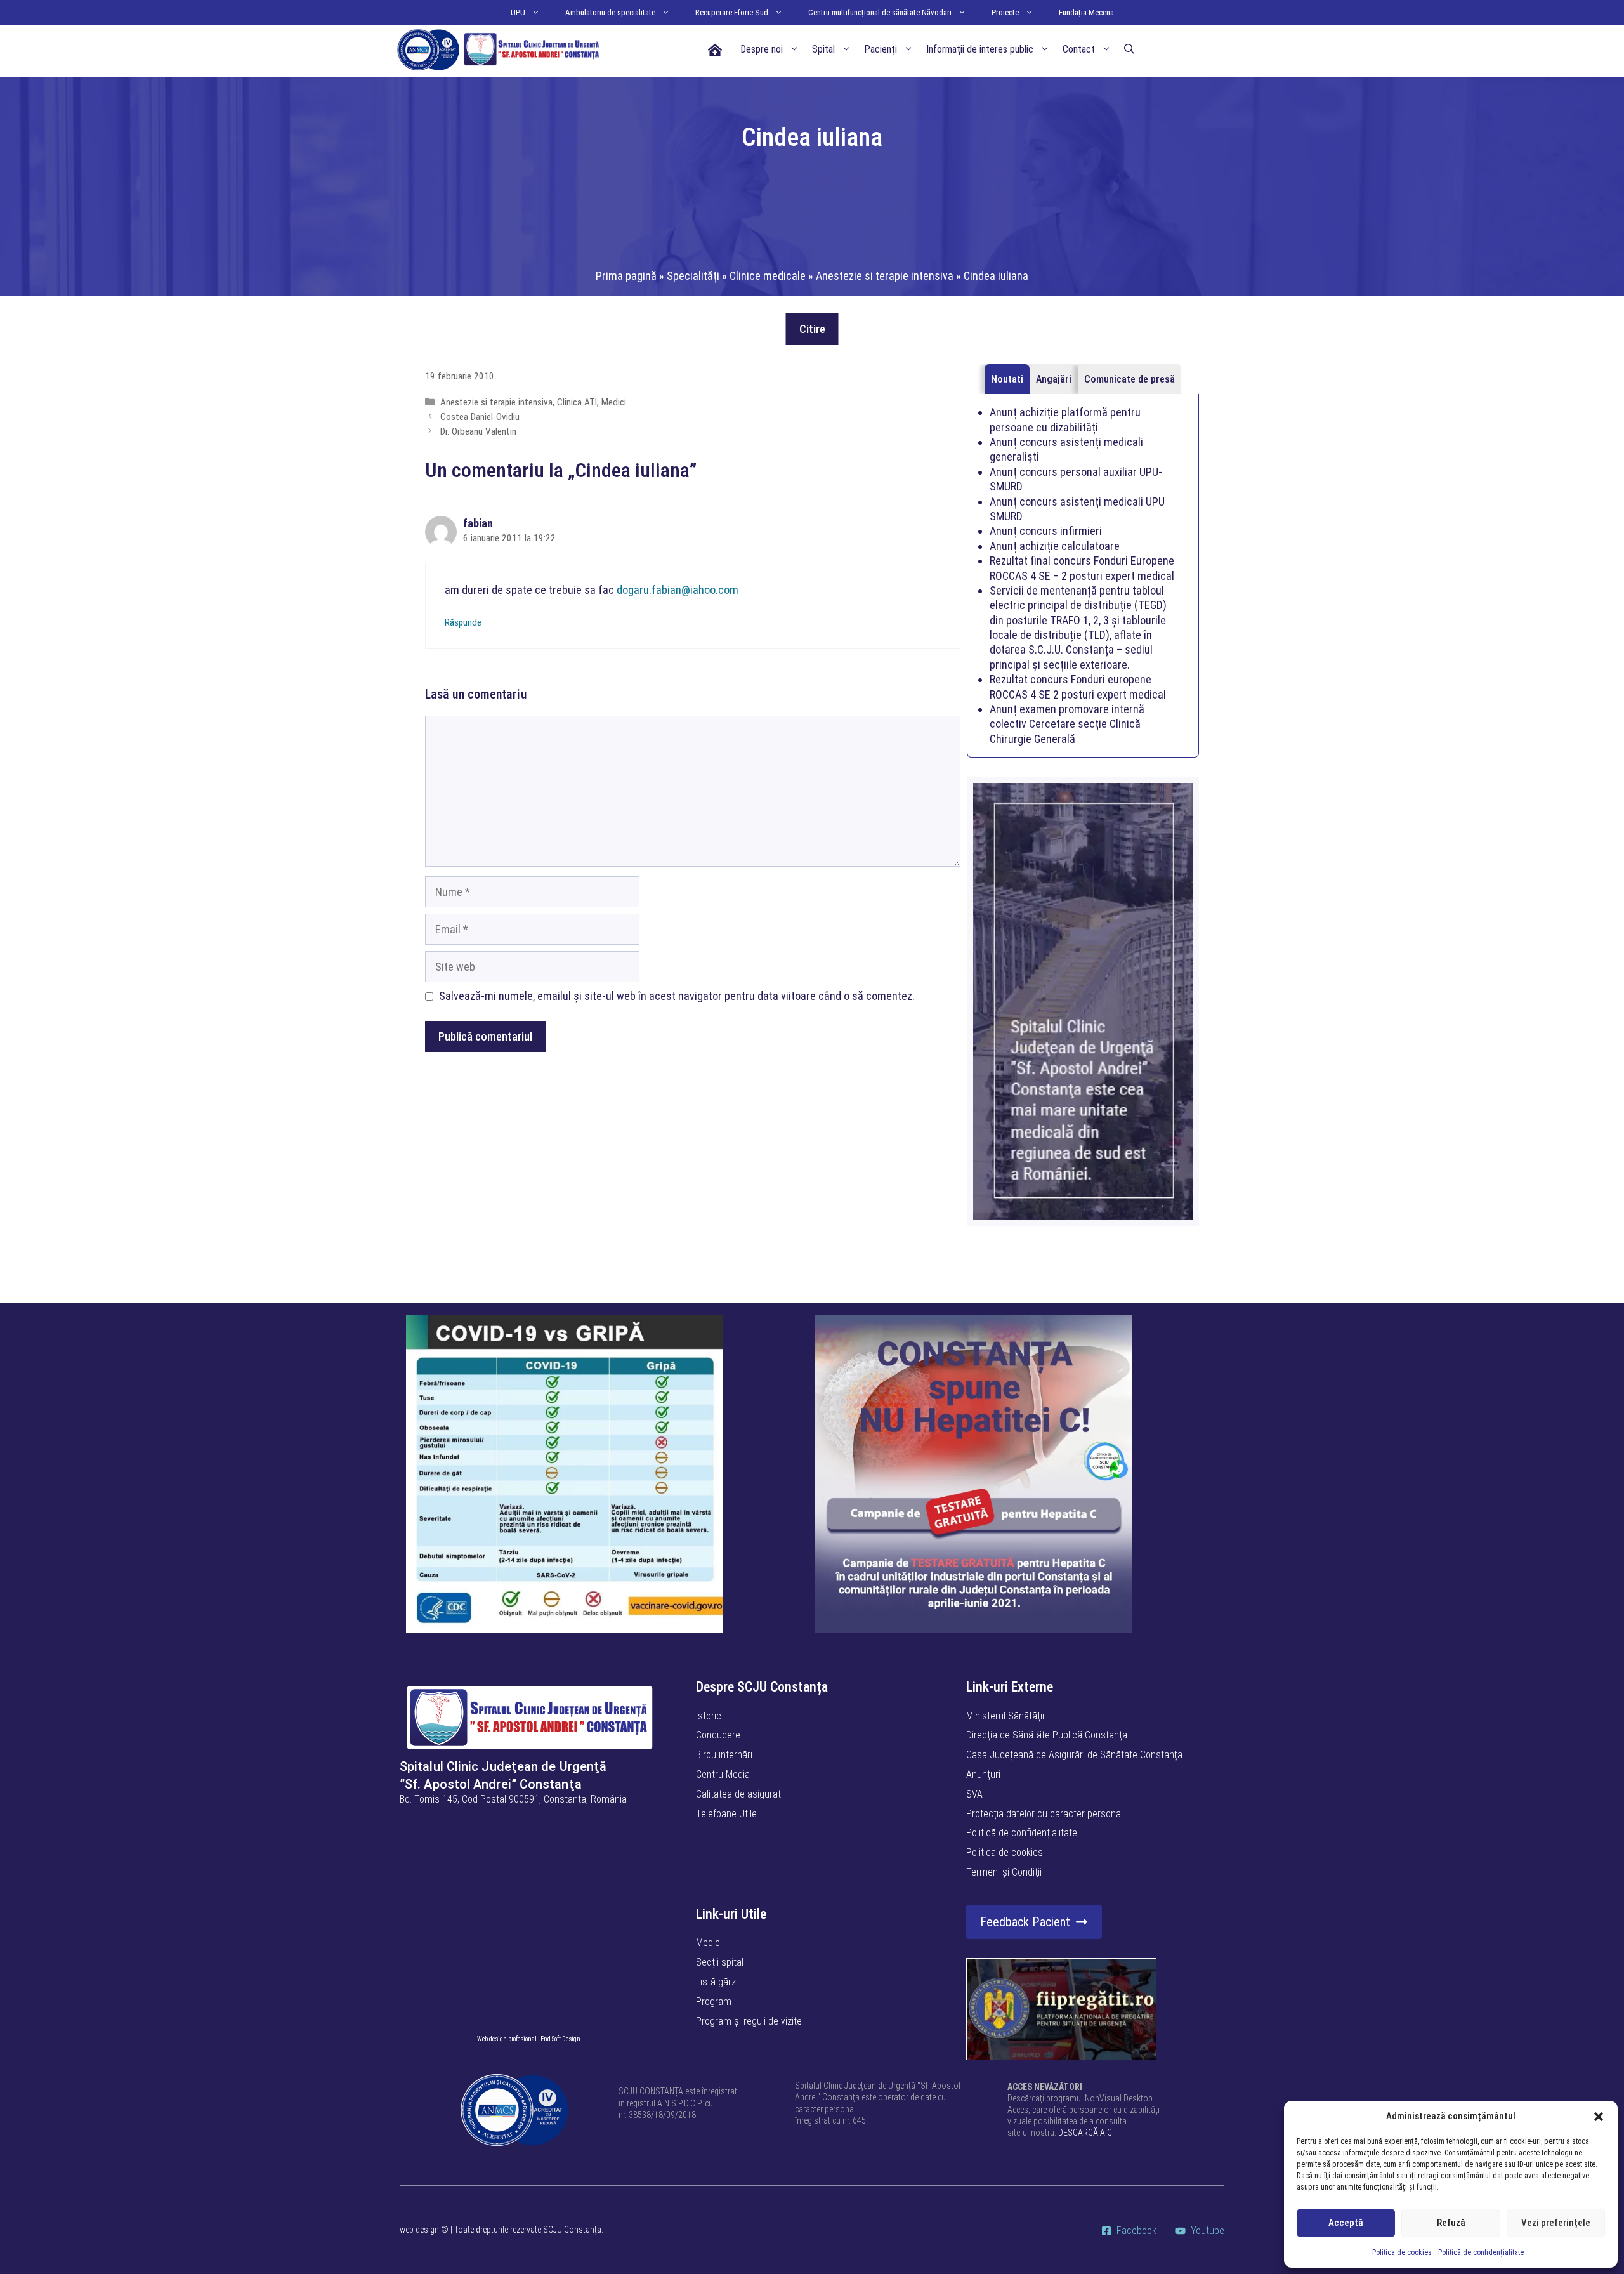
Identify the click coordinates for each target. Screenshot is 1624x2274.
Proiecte (1005, 12)
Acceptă (1346, 2223)
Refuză (1451, 2223)
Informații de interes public (980, 49)
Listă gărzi (717, 1982)
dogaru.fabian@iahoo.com (678, 590)
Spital (823, 49)
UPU (518, 12)
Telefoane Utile (726, 1814)
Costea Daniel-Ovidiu (480, 417)
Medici (614, 402)
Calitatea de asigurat (738, 1794)
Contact (1079, 49)
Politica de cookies (1402, 2252)
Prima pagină (626, 276)
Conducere (718, 1735)
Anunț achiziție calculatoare (1055, 546)
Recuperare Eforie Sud (732, 12)
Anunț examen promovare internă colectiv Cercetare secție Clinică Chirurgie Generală (1067, 724)
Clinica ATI (577, 402)
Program (714, 2001)
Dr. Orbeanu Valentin (478, 431)
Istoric (709, 1716)
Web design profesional (507, 2039)
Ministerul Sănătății (1005, 1716)
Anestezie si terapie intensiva (885, 276)
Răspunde (463, 622)
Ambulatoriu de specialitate (610, 12)
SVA (974, 1794)
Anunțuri (983, 1774)
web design (419, 2230)
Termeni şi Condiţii (1004, 1872)
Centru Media (723, 1774)
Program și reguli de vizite (749, 2021)
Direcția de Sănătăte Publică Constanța (1047, 1735)
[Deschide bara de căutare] (1129, 49)
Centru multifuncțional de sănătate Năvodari (880, 12)
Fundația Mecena (1086, 12)
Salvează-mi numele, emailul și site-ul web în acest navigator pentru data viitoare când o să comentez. (677, 996)
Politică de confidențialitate (1481, 2252)
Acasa (714, 49)
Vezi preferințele (1556, 2223)
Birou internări (724, 1755)
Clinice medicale (768, 276)
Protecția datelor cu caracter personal (1044, 1814)
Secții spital (720, 1962)
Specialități (693, 276)
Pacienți (881, 49)
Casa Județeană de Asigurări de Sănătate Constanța (1074, 1755)
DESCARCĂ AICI (1086, 2133)
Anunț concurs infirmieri (1046, 531)
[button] (1599, 2117)
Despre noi (762, 49)
